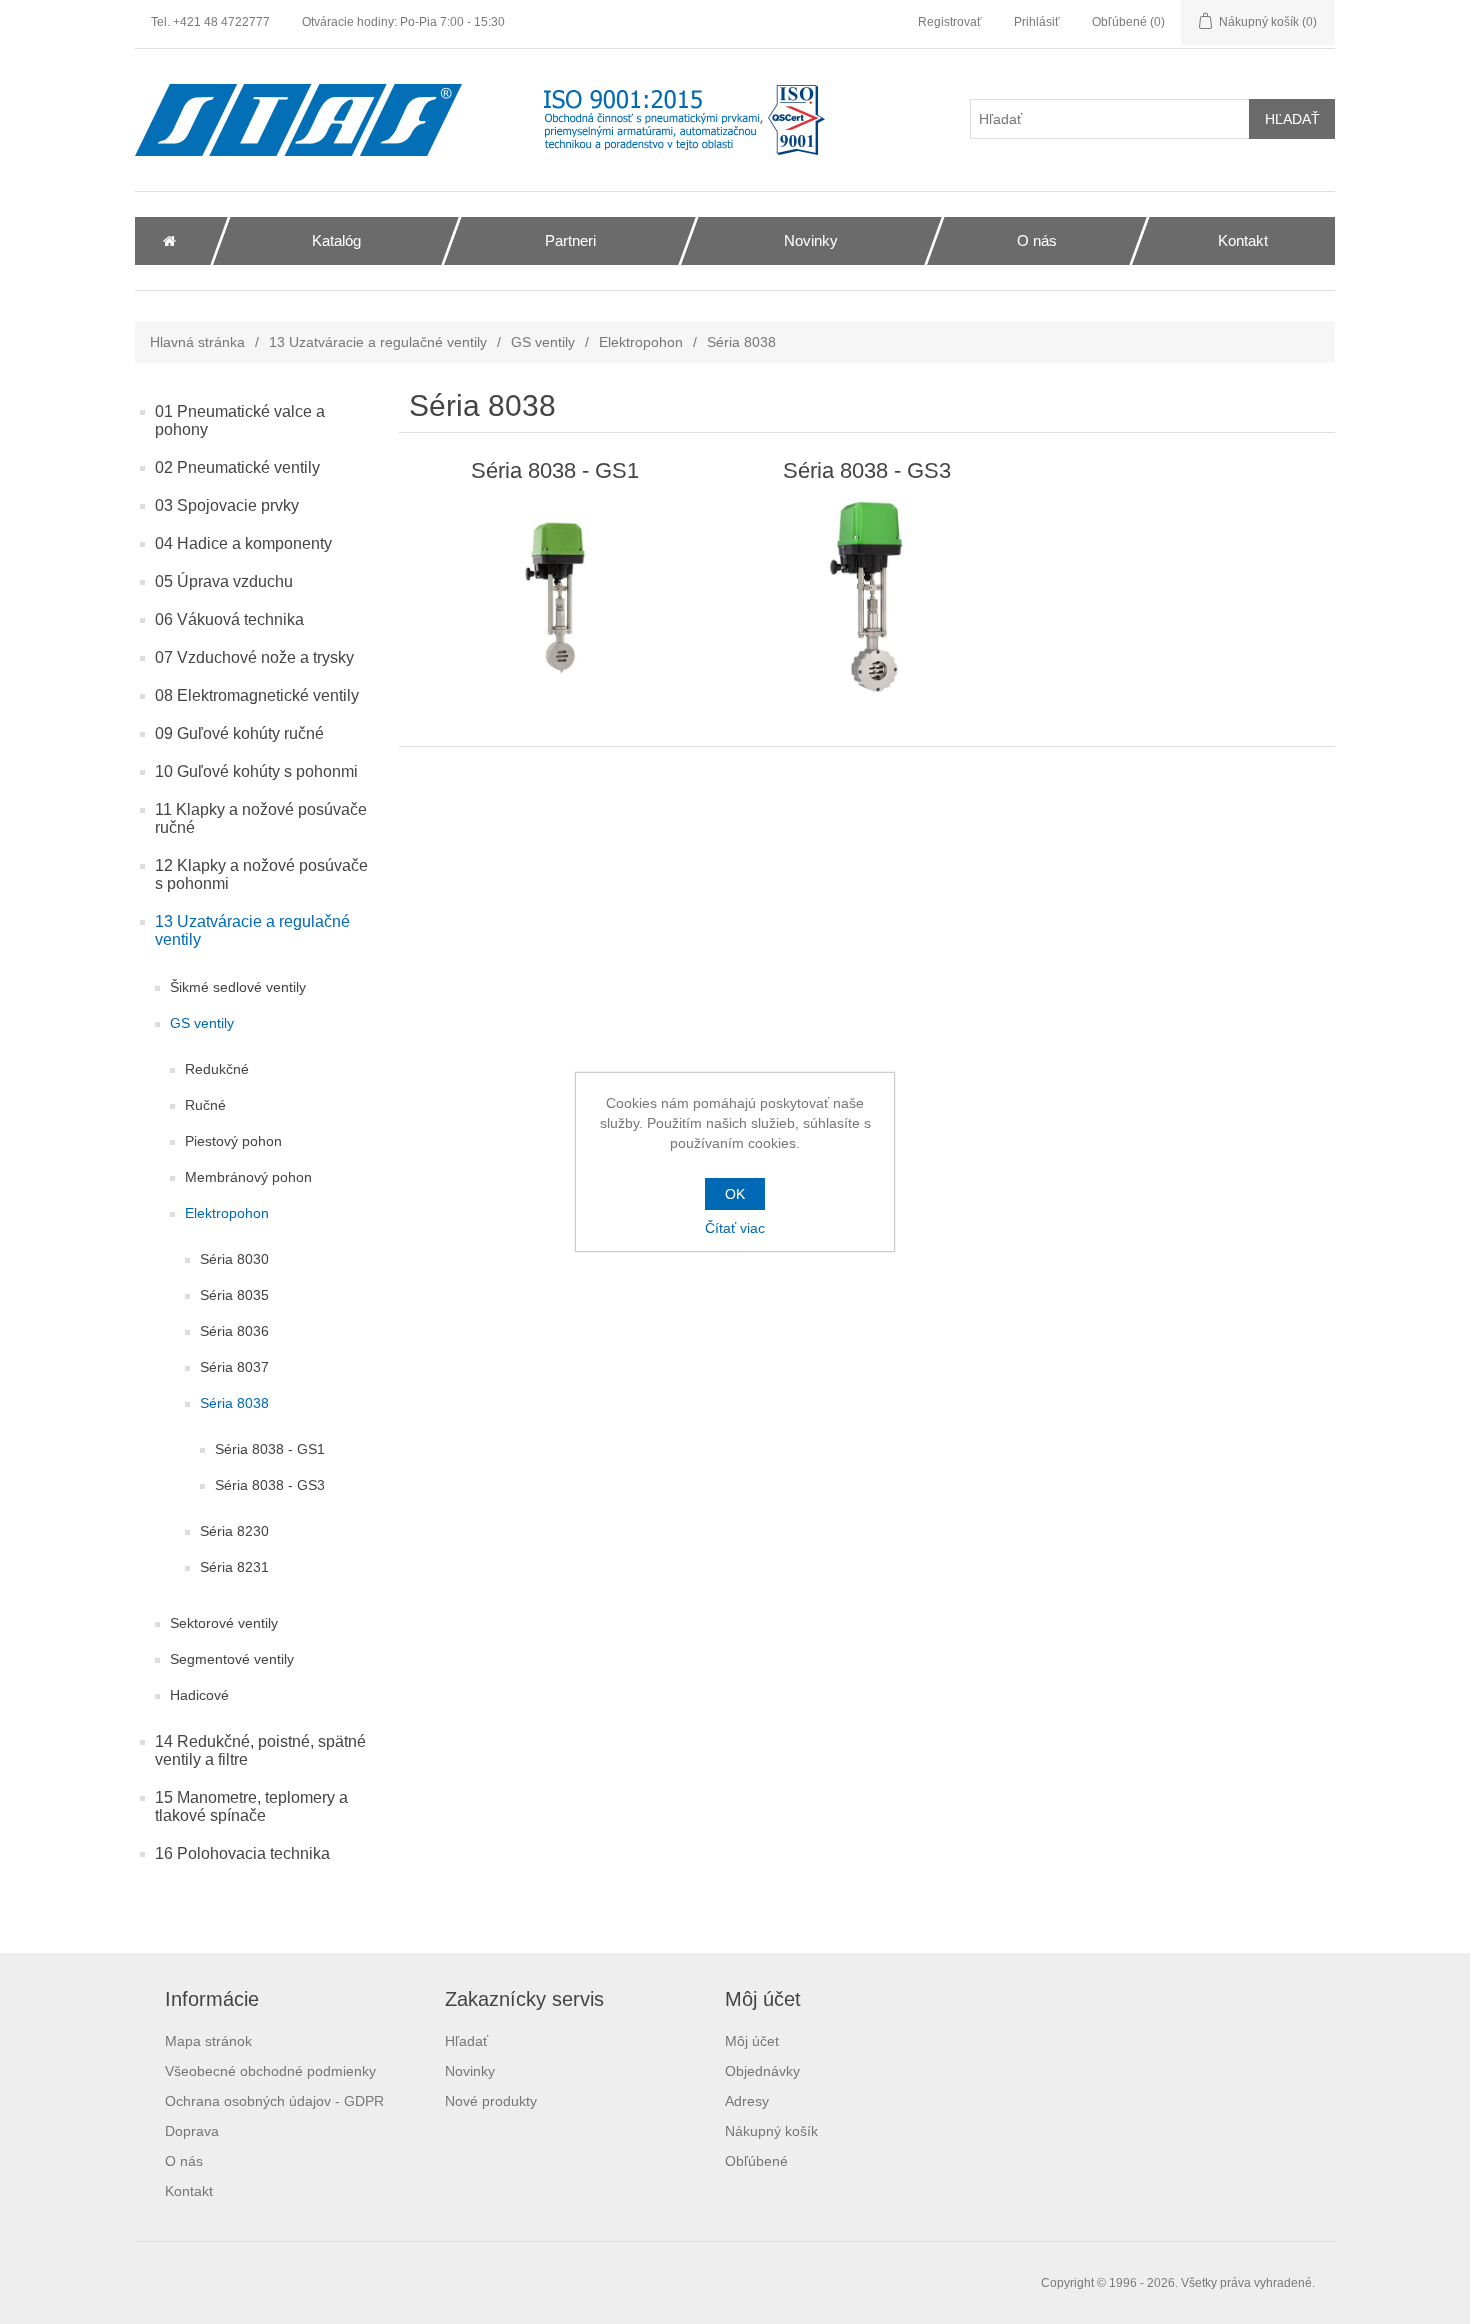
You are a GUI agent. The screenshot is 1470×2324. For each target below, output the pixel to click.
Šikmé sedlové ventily (238, 987)
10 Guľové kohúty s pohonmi (256, 771)
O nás (184, 2161)
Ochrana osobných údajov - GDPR (274, 2101)
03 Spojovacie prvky (227, 505)
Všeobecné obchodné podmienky (270, 2071)
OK (735, 1194)
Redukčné (217, 1069)
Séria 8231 (234, 1567)
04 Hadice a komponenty (243, 543)
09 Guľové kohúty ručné (239, 733)
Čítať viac (735, 1228)
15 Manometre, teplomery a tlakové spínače (251, 1806)
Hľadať (466, 2041)
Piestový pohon (233, 1141)
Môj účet (752, 2041)
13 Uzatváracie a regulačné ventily (378, 342)
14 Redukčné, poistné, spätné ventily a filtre (260, 1750)
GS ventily (543, 342)
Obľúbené (756, 2161)
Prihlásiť (1037, 22)
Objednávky (762, 2071)
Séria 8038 (234, 1403)
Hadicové (199, 1695)
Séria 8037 (234, 1367)
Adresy (747, 2101)
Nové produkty (491, 2101)
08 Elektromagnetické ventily (257, 695)
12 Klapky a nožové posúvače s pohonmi (261, 874)
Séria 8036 (234, 1331)
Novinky (470, 2071)
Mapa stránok (208, 2041)
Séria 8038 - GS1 (270, 1449)
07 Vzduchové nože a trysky (254, 657)
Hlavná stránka (197, 342)
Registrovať (950, 22)
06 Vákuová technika (229, 619)
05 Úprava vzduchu (224, 581)
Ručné (205, 1105)
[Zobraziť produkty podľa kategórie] (555, 597)
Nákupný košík (771, 2131)
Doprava (192, 2131)
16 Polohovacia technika (242, 1853)
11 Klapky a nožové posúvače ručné (261, 818)
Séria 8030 (234, 1259)
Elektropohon (641, 342)
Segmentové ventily (232, 1659)
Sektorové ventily (224, 1623)
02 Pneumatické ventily (237, 467)
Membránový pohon (248, 1177)
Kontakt (189, 2191)
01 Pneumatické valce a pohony (240, 420)
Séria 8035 (234, 1295)
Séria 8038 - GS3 (270, 1485)
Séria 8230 (234, 1531)
